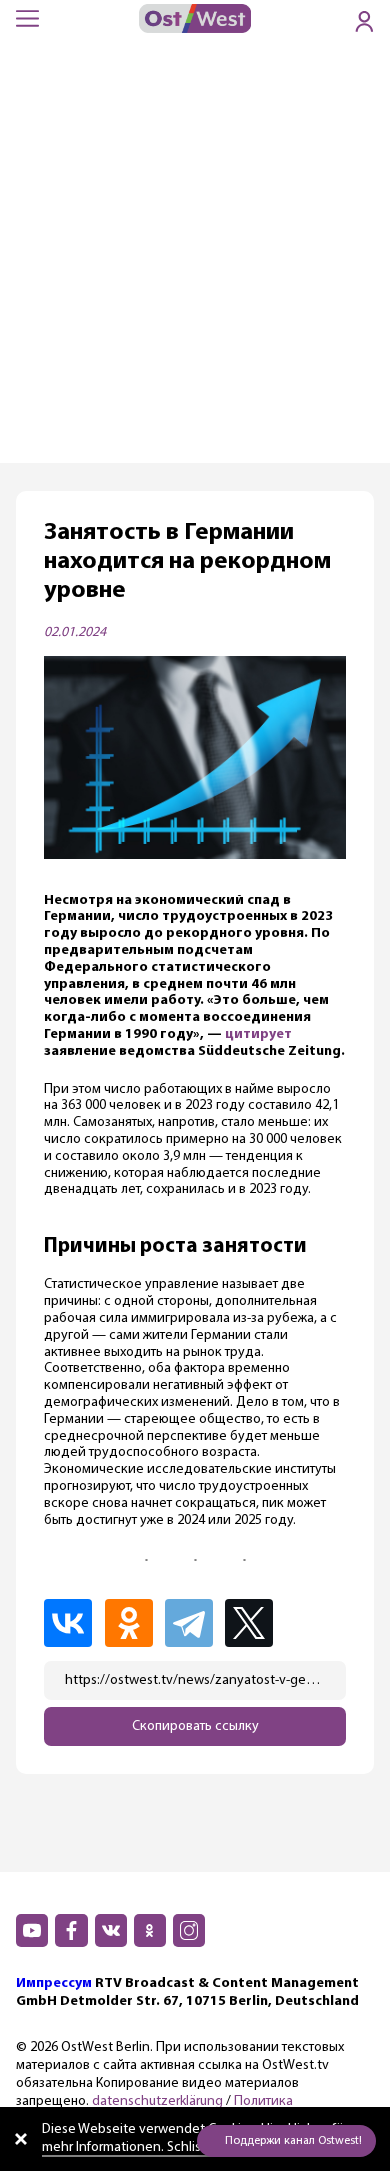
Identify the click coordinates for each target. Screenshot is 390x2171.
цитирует (258, 1034)
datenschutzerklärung (157, 2101)
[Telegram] (193, 1623)
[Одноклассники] (133, 1623)
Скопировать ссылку (195, 1726)
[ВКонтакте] (72, 1623)
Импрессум (54, 1983)
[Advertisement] (195, 258)
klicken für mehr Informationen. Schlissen (194, 2138)
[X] (255, 1623)
